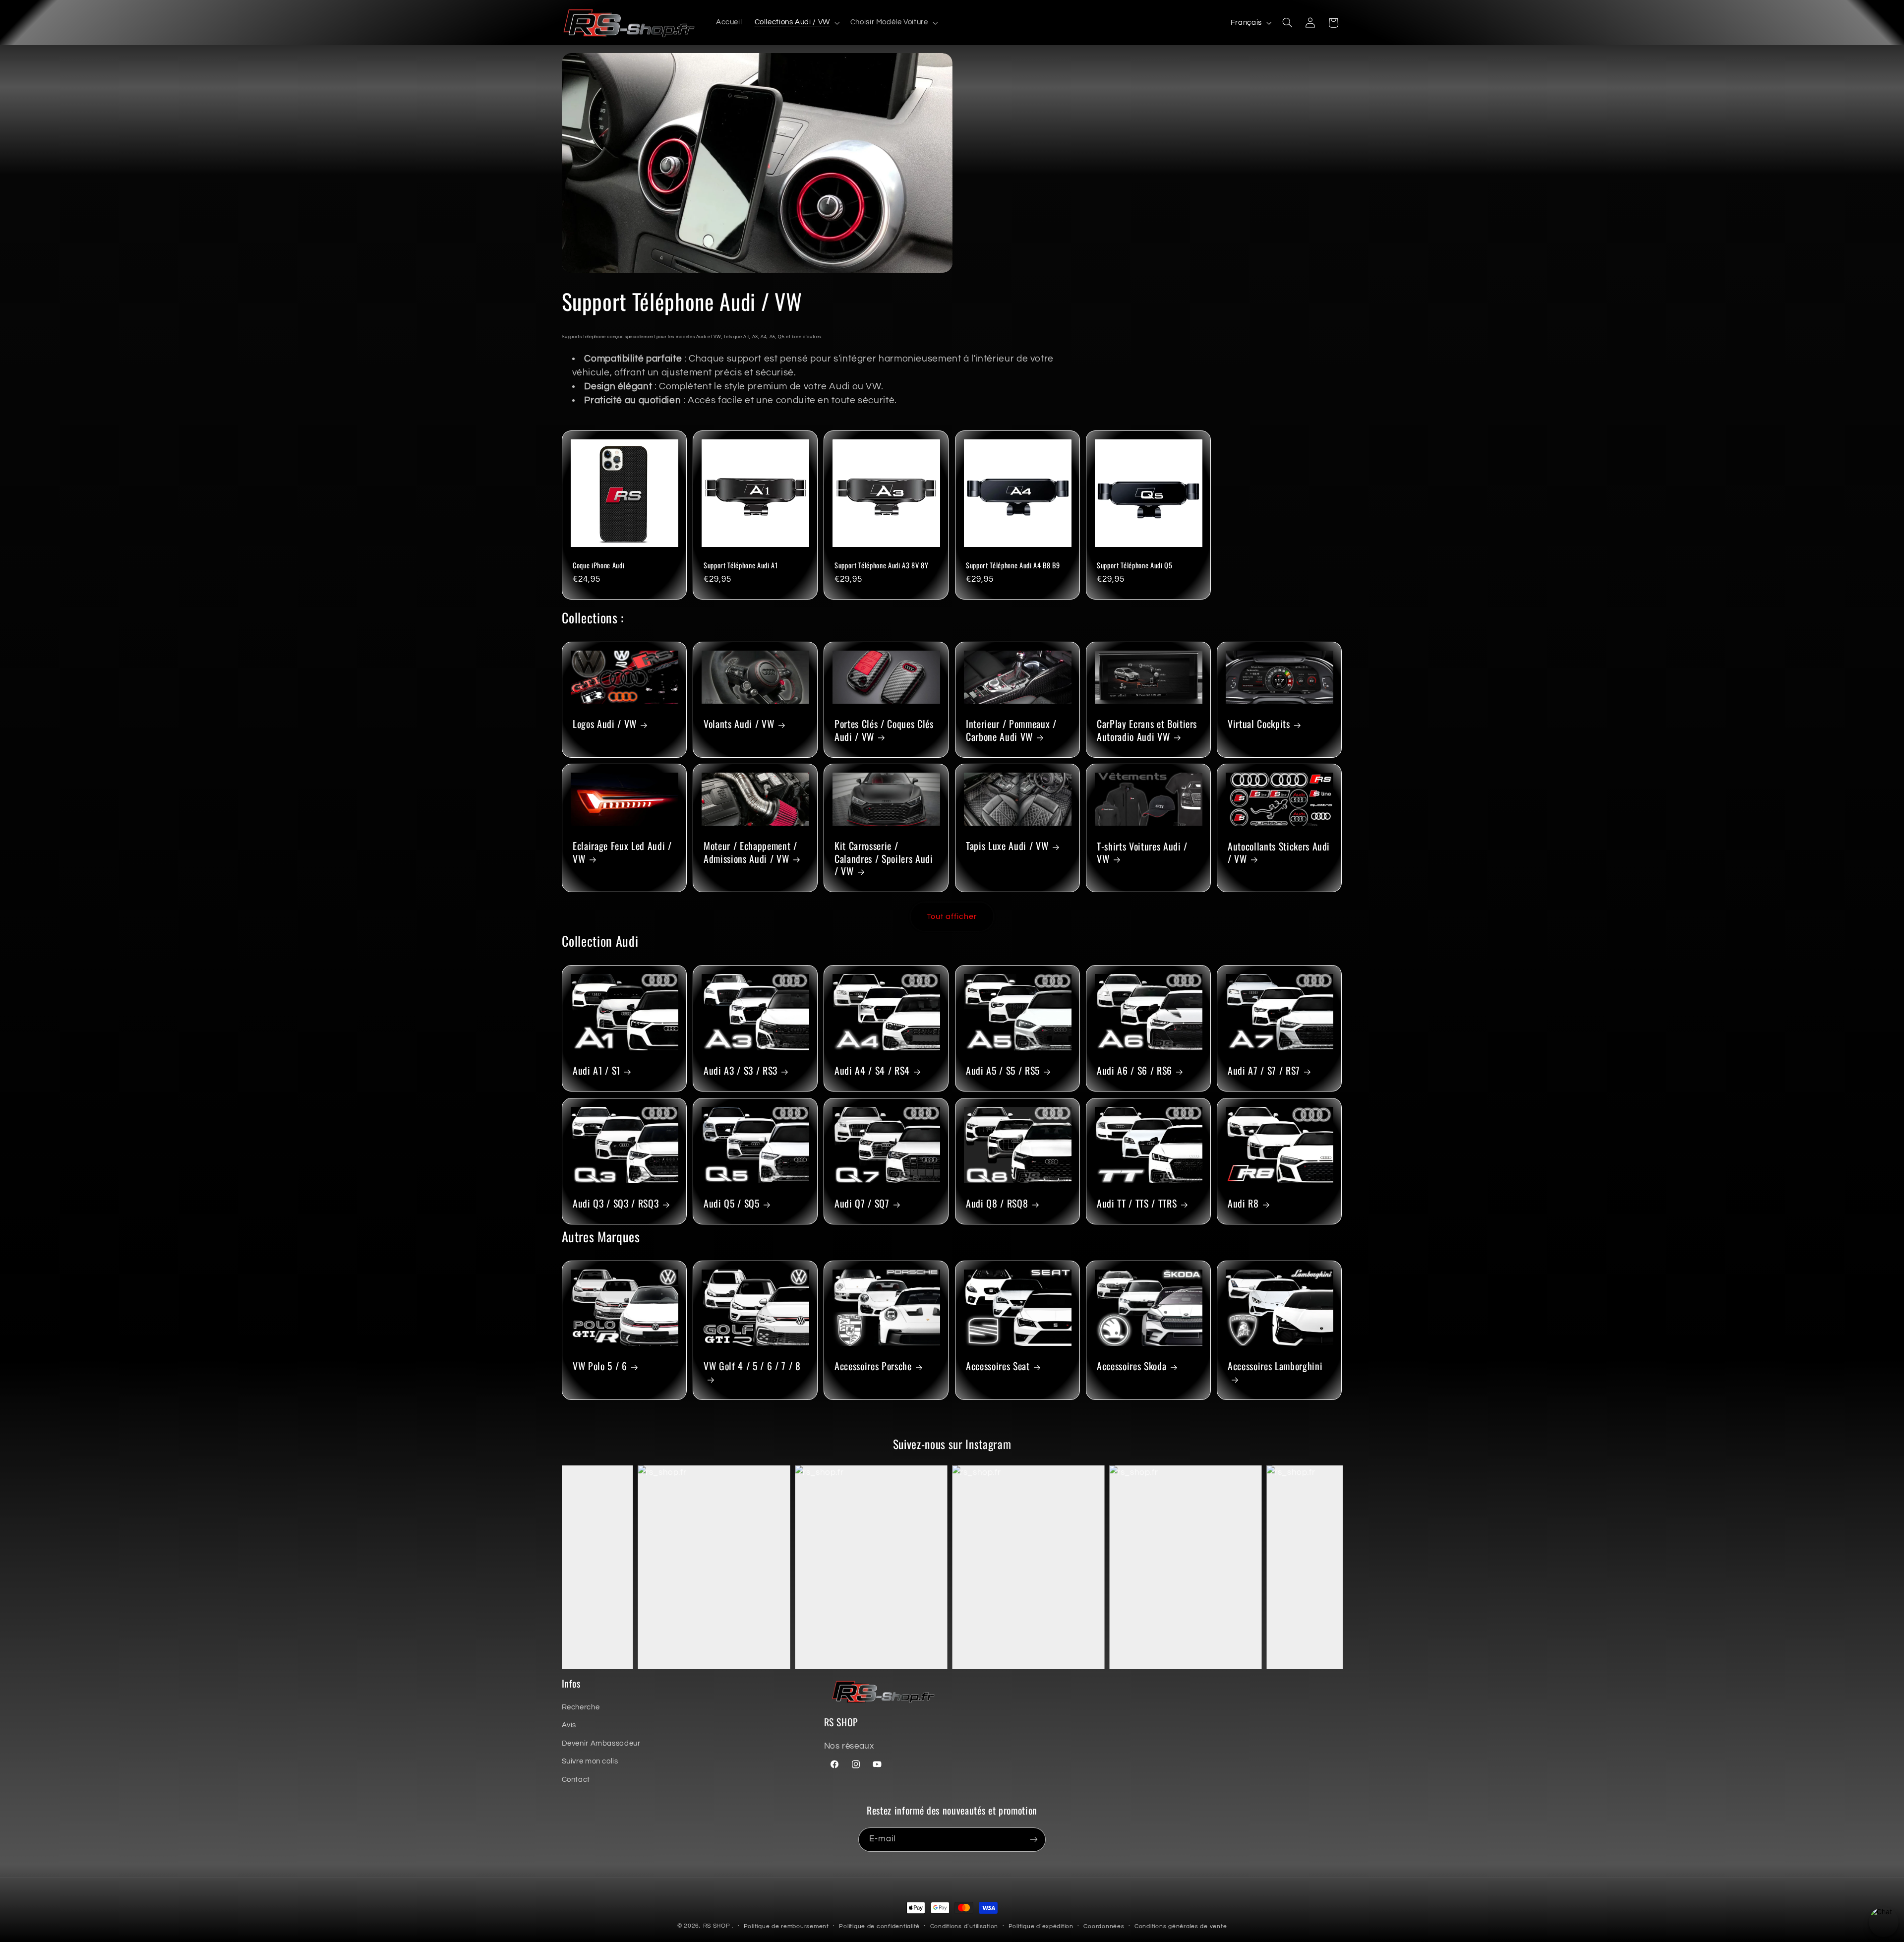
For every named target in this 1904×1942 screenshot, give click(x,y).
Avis (569, 1725)
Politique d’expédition (1041, 1926)
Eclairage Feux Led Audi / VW (622, 852)
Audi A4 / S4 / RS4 (872, 1071)
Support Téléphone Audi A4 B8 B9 (1013, 565)
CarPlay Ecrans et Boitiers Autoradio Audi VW (1147, 731)
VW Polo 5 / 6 (600, 1366)
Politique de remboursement (786, 1926)
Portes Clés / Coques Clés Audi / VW (884, 730)
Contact (576, 1780)
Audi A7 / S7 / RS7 (1264, 1071)
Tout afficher (952, 916)
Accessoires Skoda (1131, 1366)
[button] (796, 23)
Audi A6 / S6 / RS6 (1134, 1071)
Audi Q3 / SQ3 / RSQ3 (616, 1203)
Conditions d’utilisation (964, 1926)
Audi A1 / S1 (596, 1071)
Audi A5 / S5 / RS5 (1003, 1071)
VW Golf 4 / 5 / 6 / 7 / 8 (752, 1366)
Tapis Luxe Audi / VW (1007, 846)
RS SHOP (717, 1926)
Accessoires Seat (998, 1366)
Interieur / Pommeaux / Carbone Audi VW (1011, 730)
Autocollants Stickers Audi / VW (1279, 852)
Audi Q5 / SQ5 (732, 1203)
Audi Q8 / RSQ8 (997, 1203)
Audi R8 (1243, 1203)
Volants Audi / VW (739, 724)
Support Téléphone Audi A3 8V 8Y (881, 565)
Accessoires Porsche (873, 1366)
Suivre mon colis (590, 1761)
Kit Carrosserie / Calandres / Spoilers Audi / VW (884, 858)
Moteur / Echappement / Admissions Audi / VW (750, 852)
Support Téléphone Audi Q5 (1135, 565)
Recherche (581, 1707)
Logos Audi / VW (605, 724)
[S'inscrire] (1034, 1840)
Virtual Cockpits (1259, 724)
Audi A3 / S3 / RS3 (741, 1071)
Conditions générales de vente (1181, 1926)
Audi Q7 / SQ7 (862, 1203)
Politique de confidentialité (879, 1926)
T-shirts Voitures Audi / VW (1142, 852)
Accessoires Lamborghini (1275, 1366)
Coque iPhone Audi (598, 565)
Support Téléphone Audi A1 (741, 565)
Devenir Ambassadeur (601, 1743)
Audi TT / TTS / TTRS (1137, 1203)
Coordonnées (1104, 1926)
